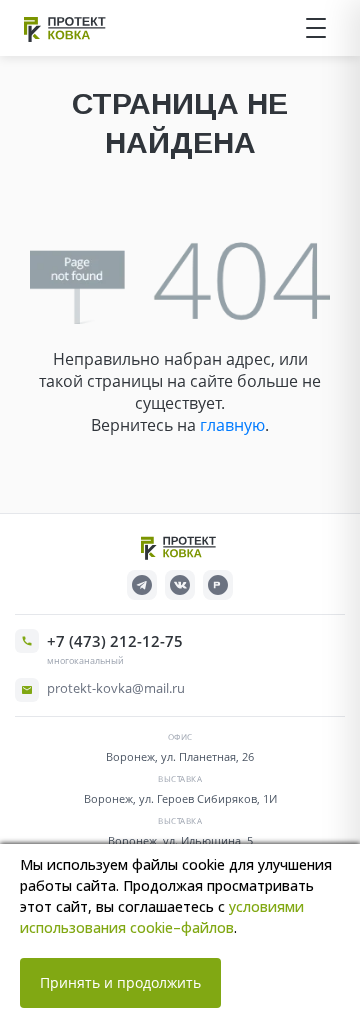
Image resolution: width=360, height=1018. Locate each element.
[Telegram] (142, 585)
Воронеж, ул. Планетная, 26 (180, 756)
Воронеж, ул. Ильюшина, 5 (180, 840)
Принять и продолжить (120, 982)
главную (232, 425)
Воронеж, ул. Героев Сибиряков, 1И (180, 798)
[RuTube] (218, 585)
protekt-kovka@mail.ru (116, 688)
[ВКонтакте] (180, 585)
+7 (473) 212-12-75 (115, 641)
